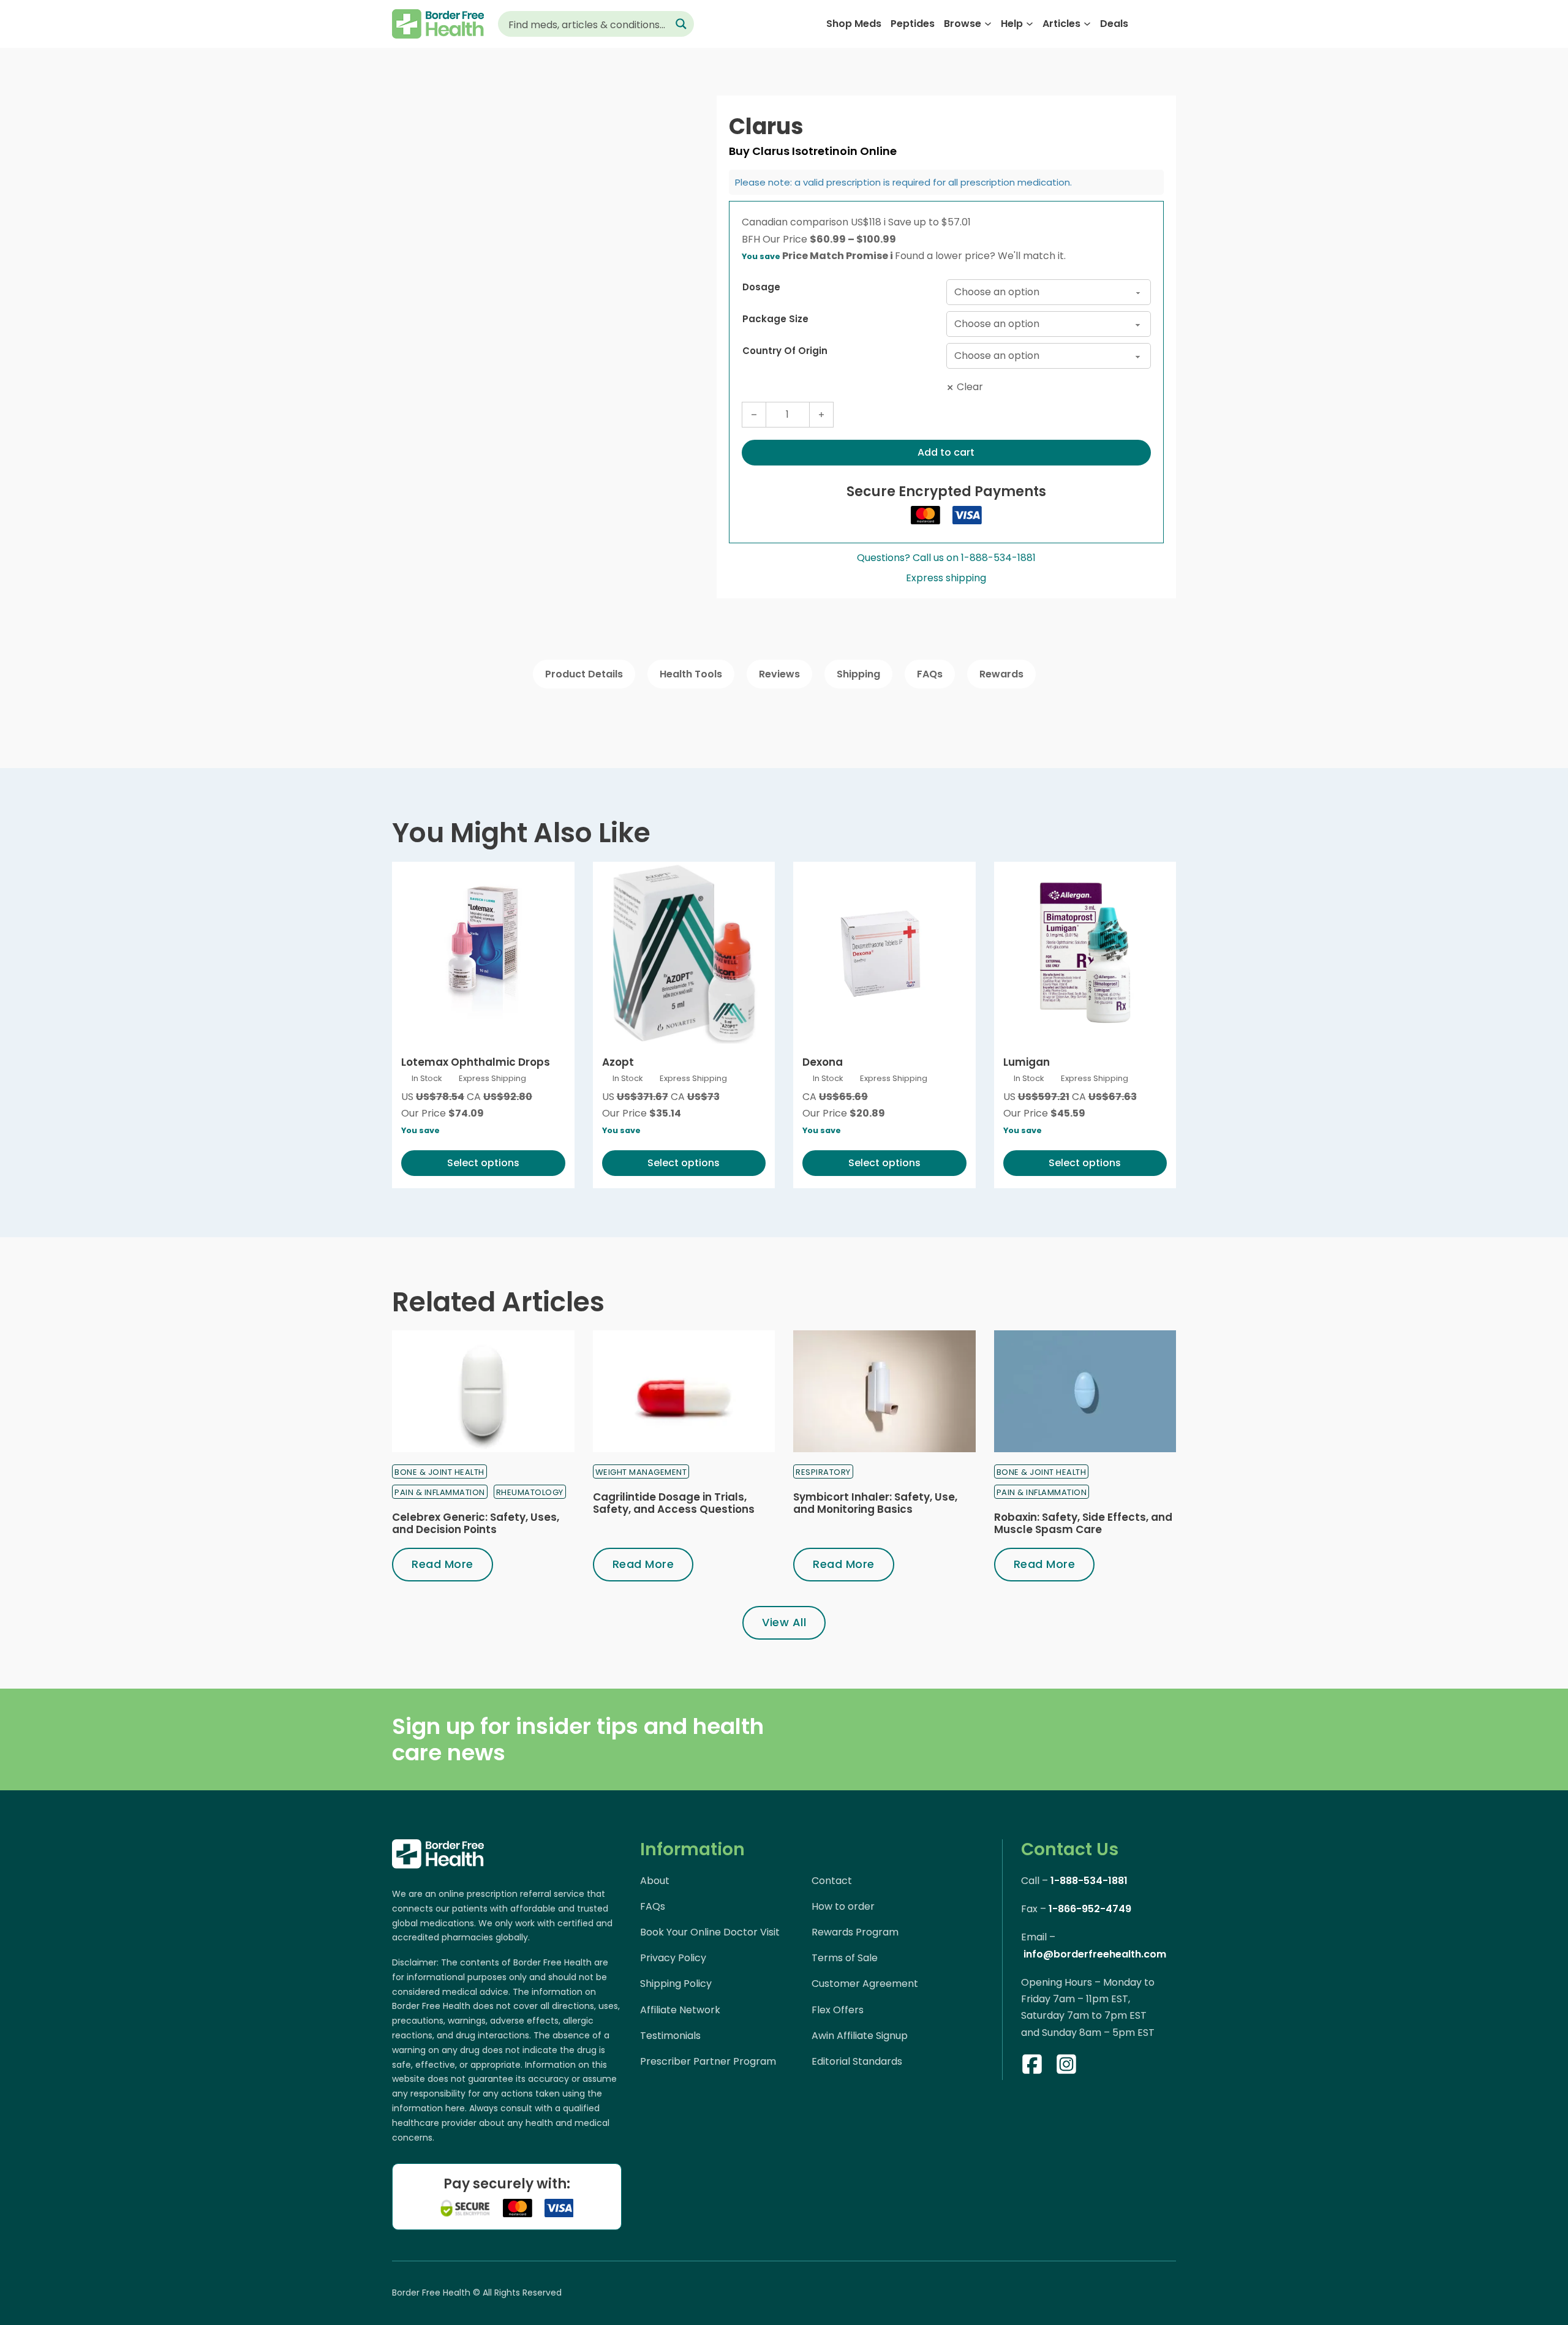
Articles (1061, 24)
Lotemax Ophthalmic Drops (476, 1062)
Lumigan (1027, 1062)
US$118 (868, 222)
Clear (970, 387)
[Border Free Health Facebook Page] (1032, 2067)
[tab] (584, 674)
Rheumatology (530, 1492)
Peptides (913, 24)
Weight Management (641, 1472)
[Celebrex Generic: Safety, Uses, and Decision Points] (483, 1391)
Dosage (761, 287)
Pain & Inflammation (440, 1492)
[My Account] (1146, 24)
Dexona (823, 1062)
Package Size (775, 319)
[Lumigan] (1085, 953)
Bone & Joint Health (439, 1472)
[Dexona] (884, 953)
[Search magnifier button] (681, 24)
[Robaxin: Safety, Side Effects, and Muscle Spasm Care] (1085, 1391)
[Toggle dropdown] (988, 24)
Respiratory (823, 1472)
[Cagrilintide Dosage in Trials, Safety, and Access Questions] (684, 1391)
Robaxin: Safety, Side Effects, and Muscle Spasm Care (1083, 1523)
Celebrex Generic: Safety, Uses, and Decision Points (476, 1523)
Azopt (618, 1062)
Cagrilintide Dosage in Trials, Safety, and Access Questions (674, 1503)
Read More (443, 1564)
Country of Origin (785, 351)
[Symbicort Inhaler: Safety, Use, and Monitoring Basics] (884, 1391)
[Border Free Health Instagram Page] (1066, 2067)
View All (784, 1622)
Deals (1114, 24)
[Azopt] (684, 953)
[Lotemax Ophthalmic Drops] (483, 953)
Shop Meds (854, 24)
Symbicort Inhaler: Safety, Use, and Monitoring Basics (875, 1503)
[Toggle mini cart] (1170, 24)
